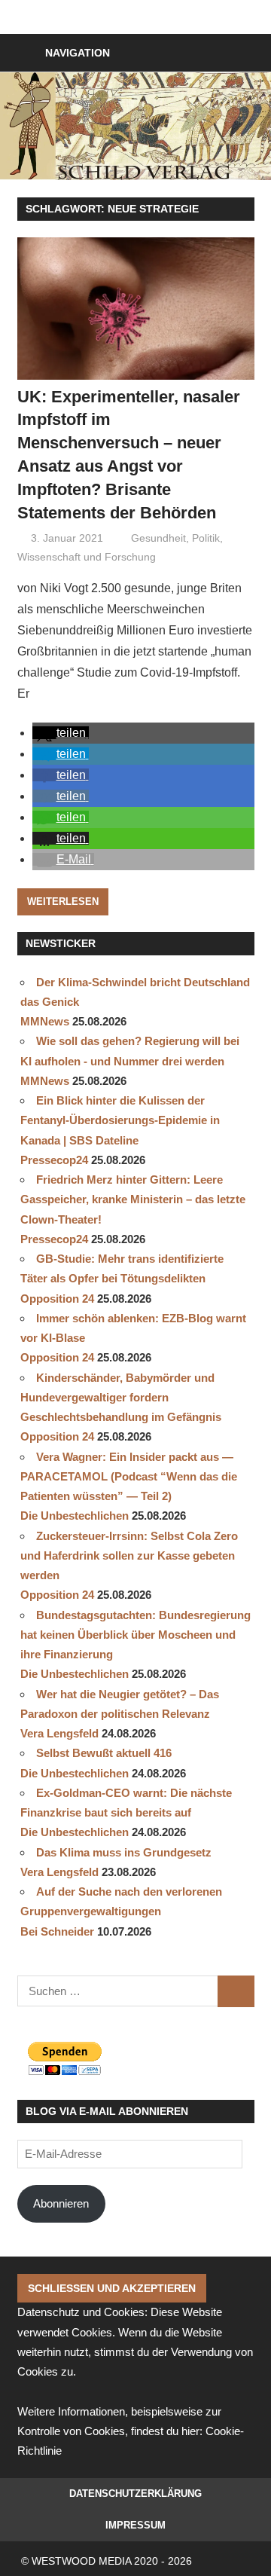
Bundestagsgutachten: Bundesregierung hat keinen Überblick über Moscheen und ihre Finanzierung (135, 1635)
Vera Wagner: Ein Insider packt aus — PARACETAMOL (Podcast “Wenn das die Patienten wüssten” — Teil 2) (129, 1477)
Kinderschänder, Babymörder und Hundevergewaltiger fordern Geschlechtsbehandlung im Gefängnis (121, 1398)
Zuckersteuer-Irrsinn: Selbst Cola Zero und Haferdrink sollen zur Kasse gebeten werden (129, 1556)
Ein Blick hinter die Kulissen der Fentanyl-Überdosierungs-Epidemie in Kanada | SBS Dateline (120, 1120)
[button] (61, 733)
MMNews (45, 1021)
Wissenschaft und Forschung (87, 557)
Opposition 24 (57, 1299)
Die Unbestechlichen (75, 1516)
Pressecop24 (54, 1160)
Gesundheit (158, 538)
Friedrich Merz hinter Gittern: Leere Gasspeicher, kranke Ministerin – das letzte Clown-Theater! (133, 1199)
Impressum (135, 2525)
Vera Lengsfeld (59, 1733)
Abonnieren (61, 2203)
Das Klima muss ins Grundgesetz (124, 1852)
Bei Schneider (57, 1931)
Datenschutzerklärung (135, 2493)
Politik (206, 538)
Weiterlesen (63, 901)
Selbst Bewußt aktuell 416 (104, 1753)
